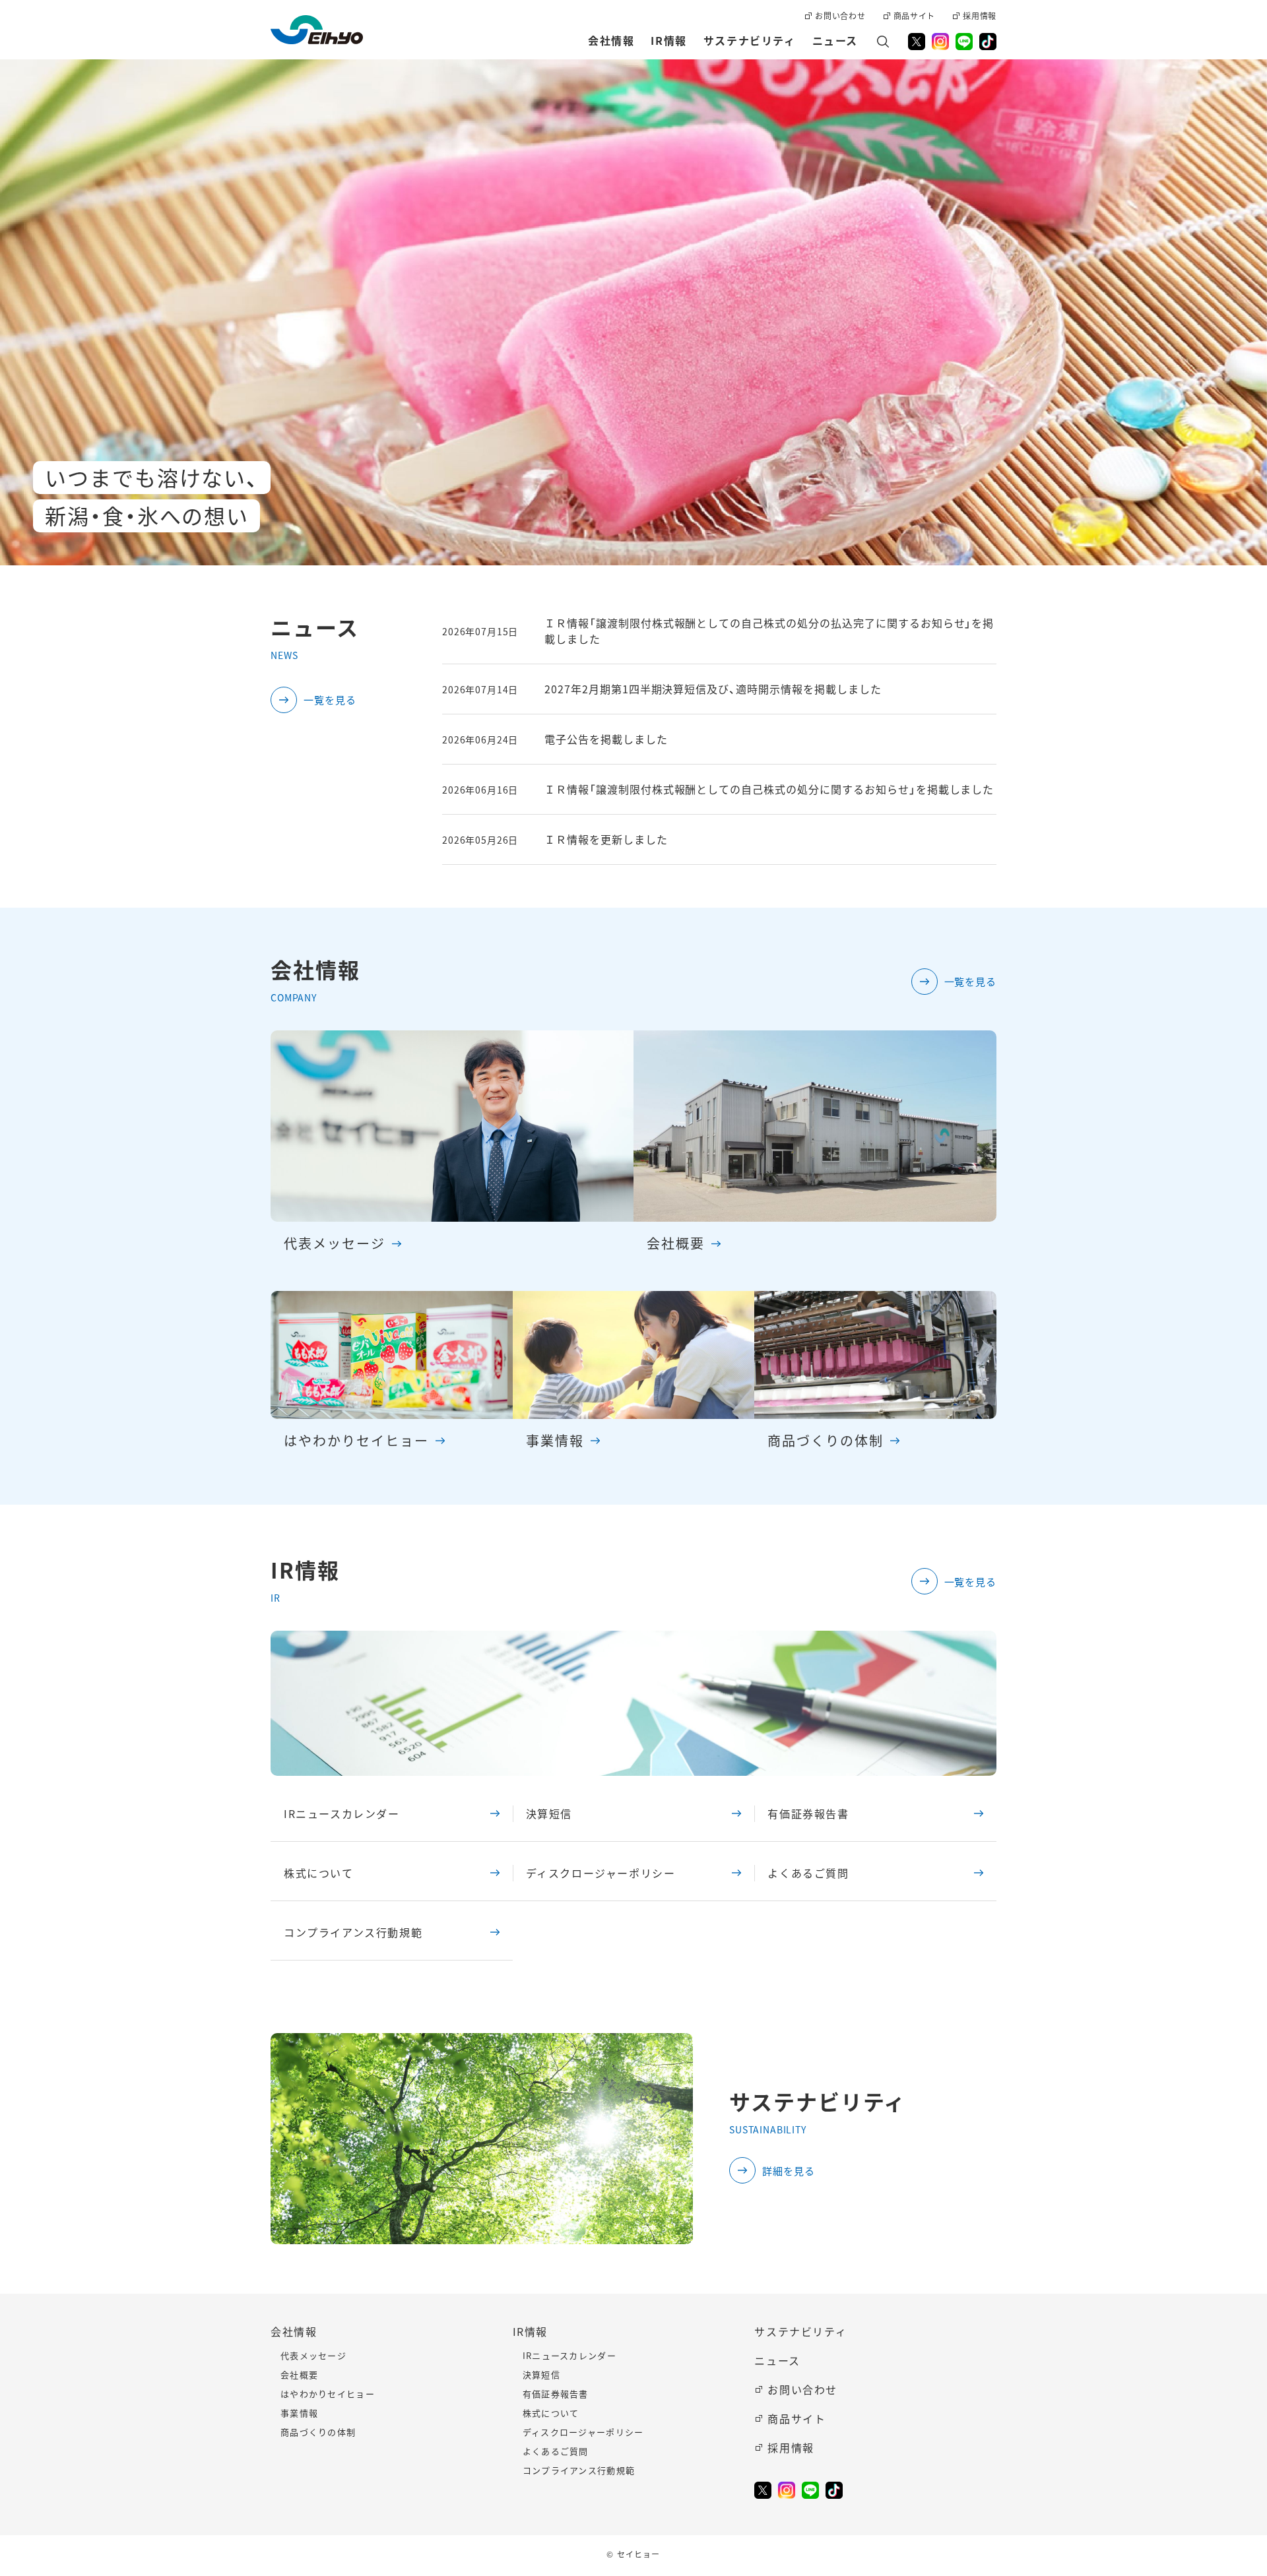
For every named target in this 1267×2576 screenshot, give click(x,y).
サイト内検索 (883, 42)
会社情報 (294, 2331)
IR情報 (530, 2331)
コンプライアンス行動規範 (353, 1932)
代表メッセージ (313, 2355)
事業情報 (299, 2413)
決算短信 (549, 1813)
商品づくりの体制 (318, 2432)
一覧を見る (330, 700)
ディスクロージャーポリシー (601, 1873)
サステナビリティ (800, 2331)
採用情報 (791, 2447)
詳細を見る (789, 2171)
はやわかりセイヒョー (328, 2394)
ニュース (777, 2360)
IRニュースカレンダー (342, 1813)
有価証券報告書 (808, 1813)
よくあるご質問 (808, 1873)
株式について (319, 1873)
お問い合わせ (802, 2389)
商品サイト (796, 2418)
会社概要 (299, 2374)
